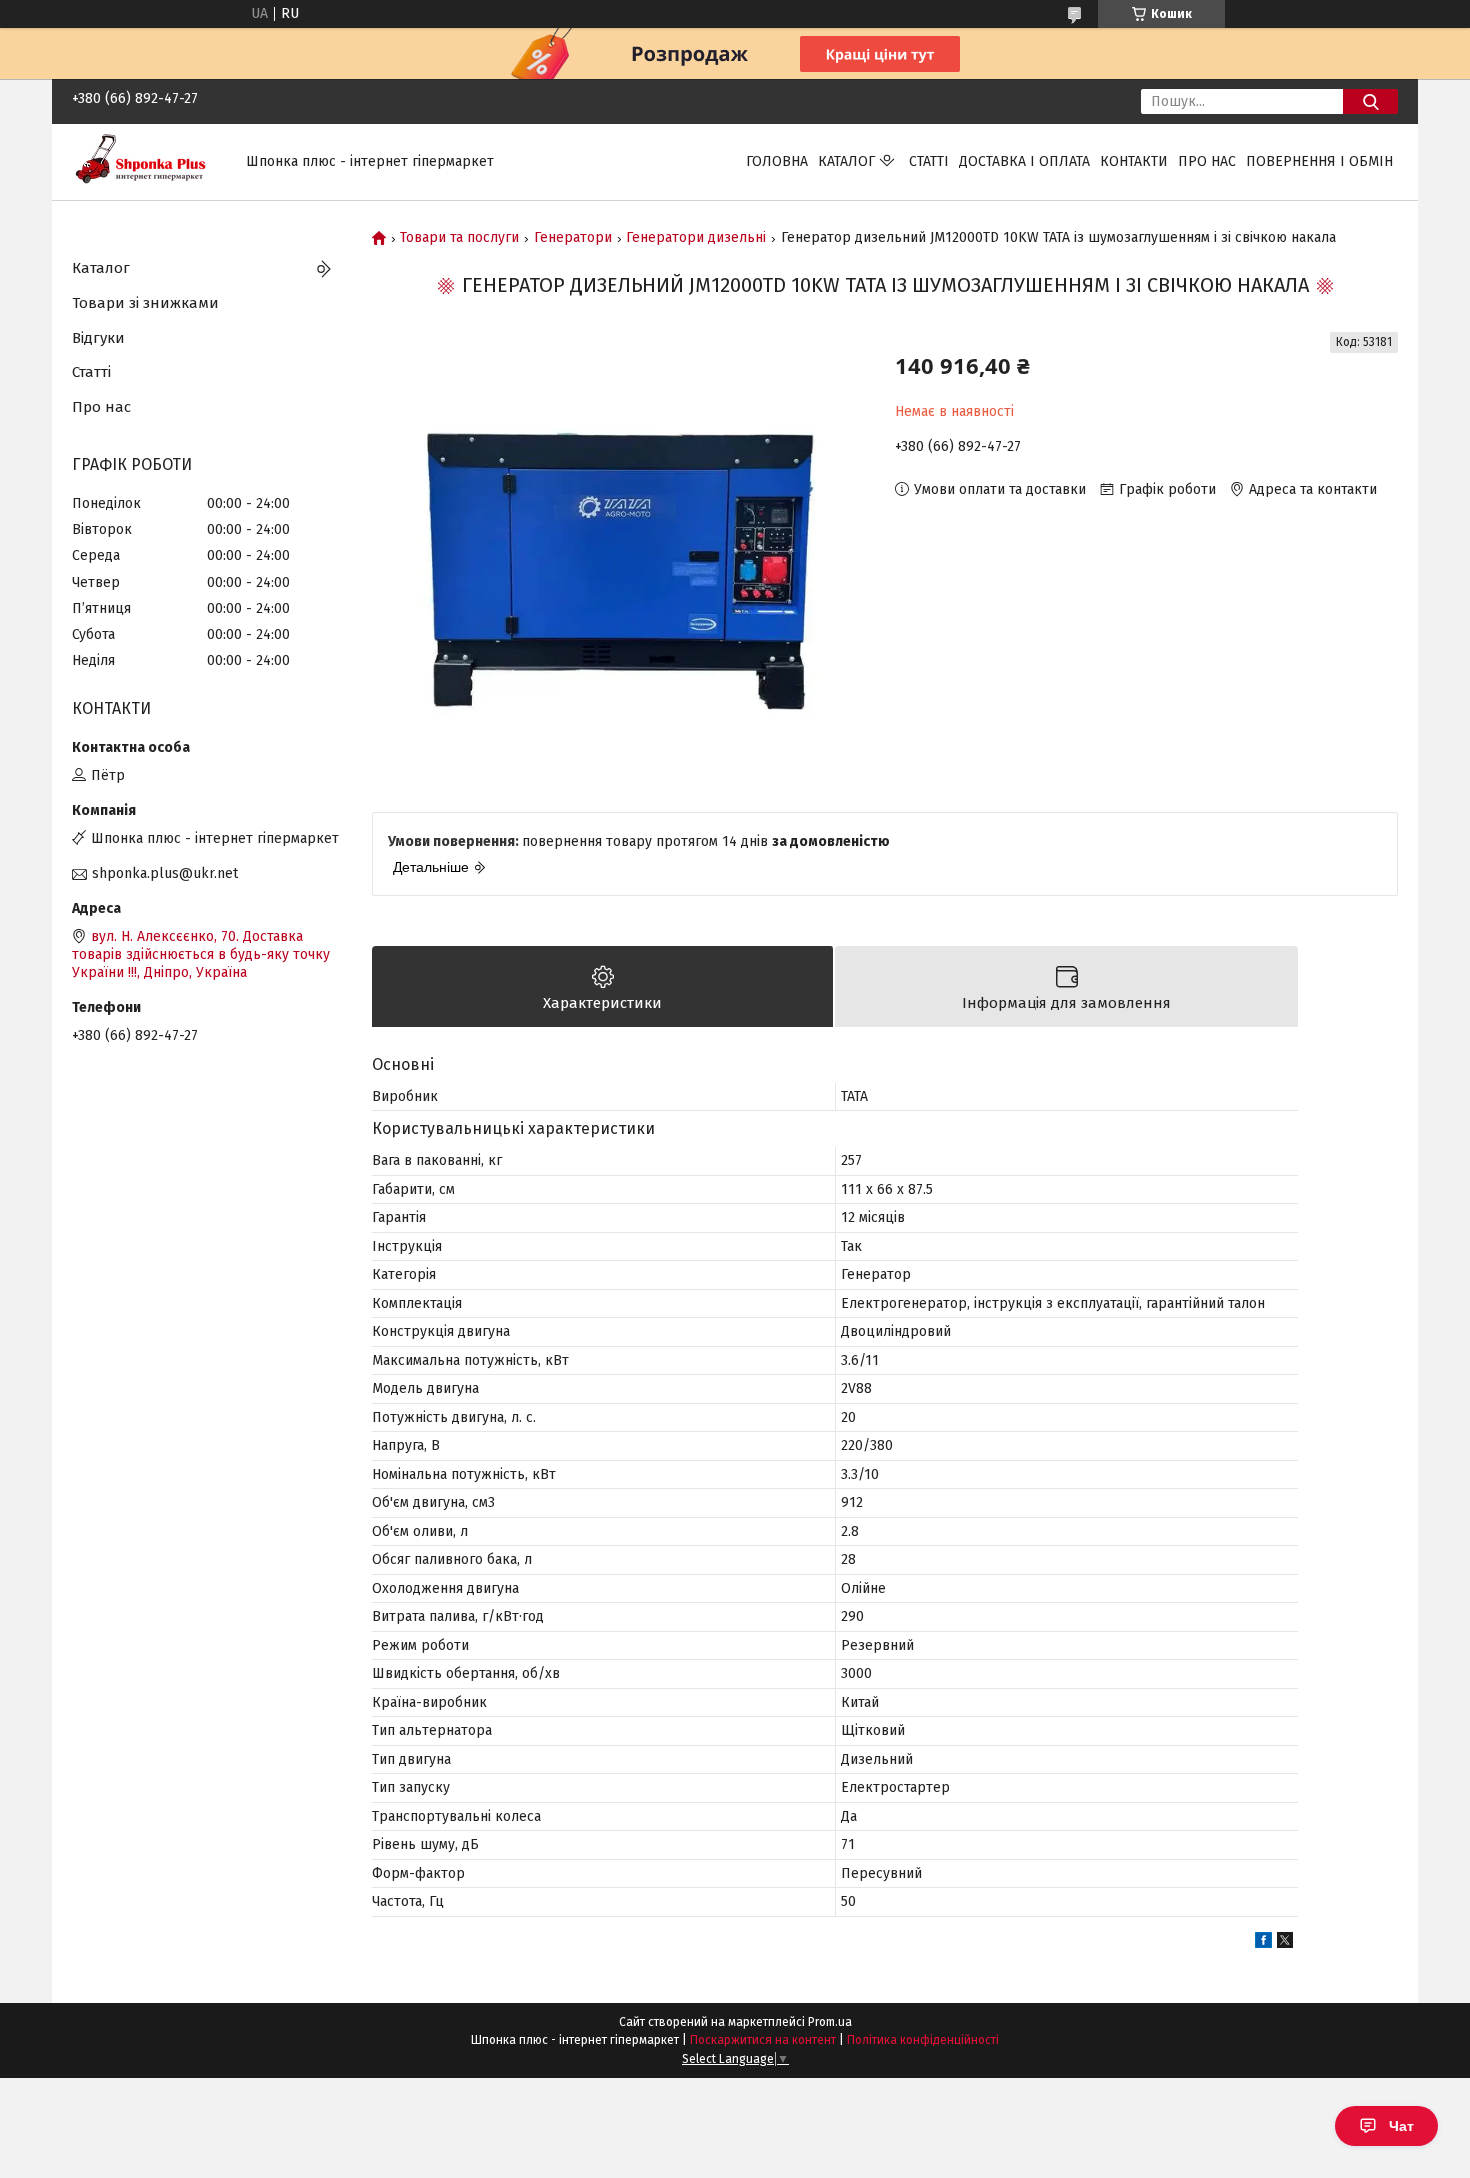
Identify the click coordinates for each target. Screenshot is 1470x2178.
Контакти (1134, 161)
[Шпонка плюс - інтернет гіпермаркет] (147, 161)
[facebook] (1263, 1943)
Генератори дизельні (696, 238)
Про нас (1207, 161)
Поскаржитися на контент (763, 2040)
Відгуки (98, 338)
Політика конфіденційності (923, 2040)
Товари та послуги (459, 238)
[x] (1285, 1943)
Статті (929, 161)
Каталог (846, 161)
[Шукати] (1370, 101)
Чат (1401, 2126)
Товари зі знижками (145, 303)
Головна (777, 161)
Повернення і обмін (1319, 161)
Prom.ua (830, 2022)
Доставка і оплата (1024, 161)
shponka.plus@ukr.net (165, 873)
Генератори (573, 238)
